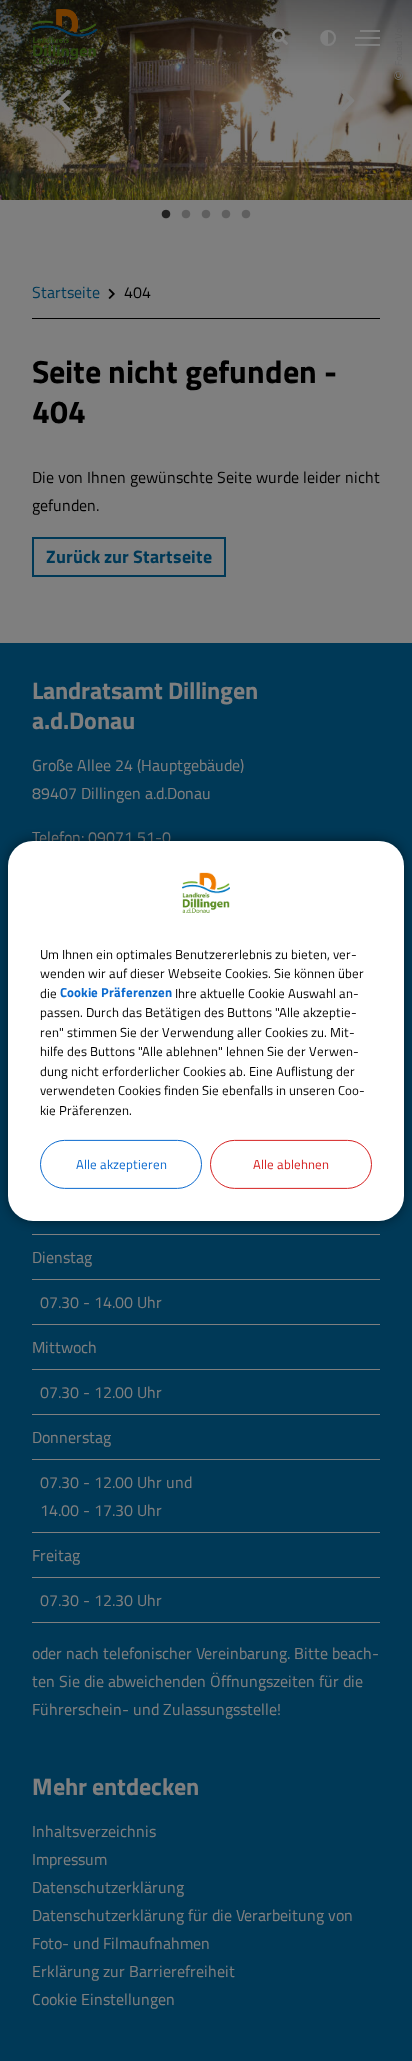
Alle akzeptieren (121, 1164)
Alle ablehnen (291, 1164)
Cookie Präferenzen (116, 992)
